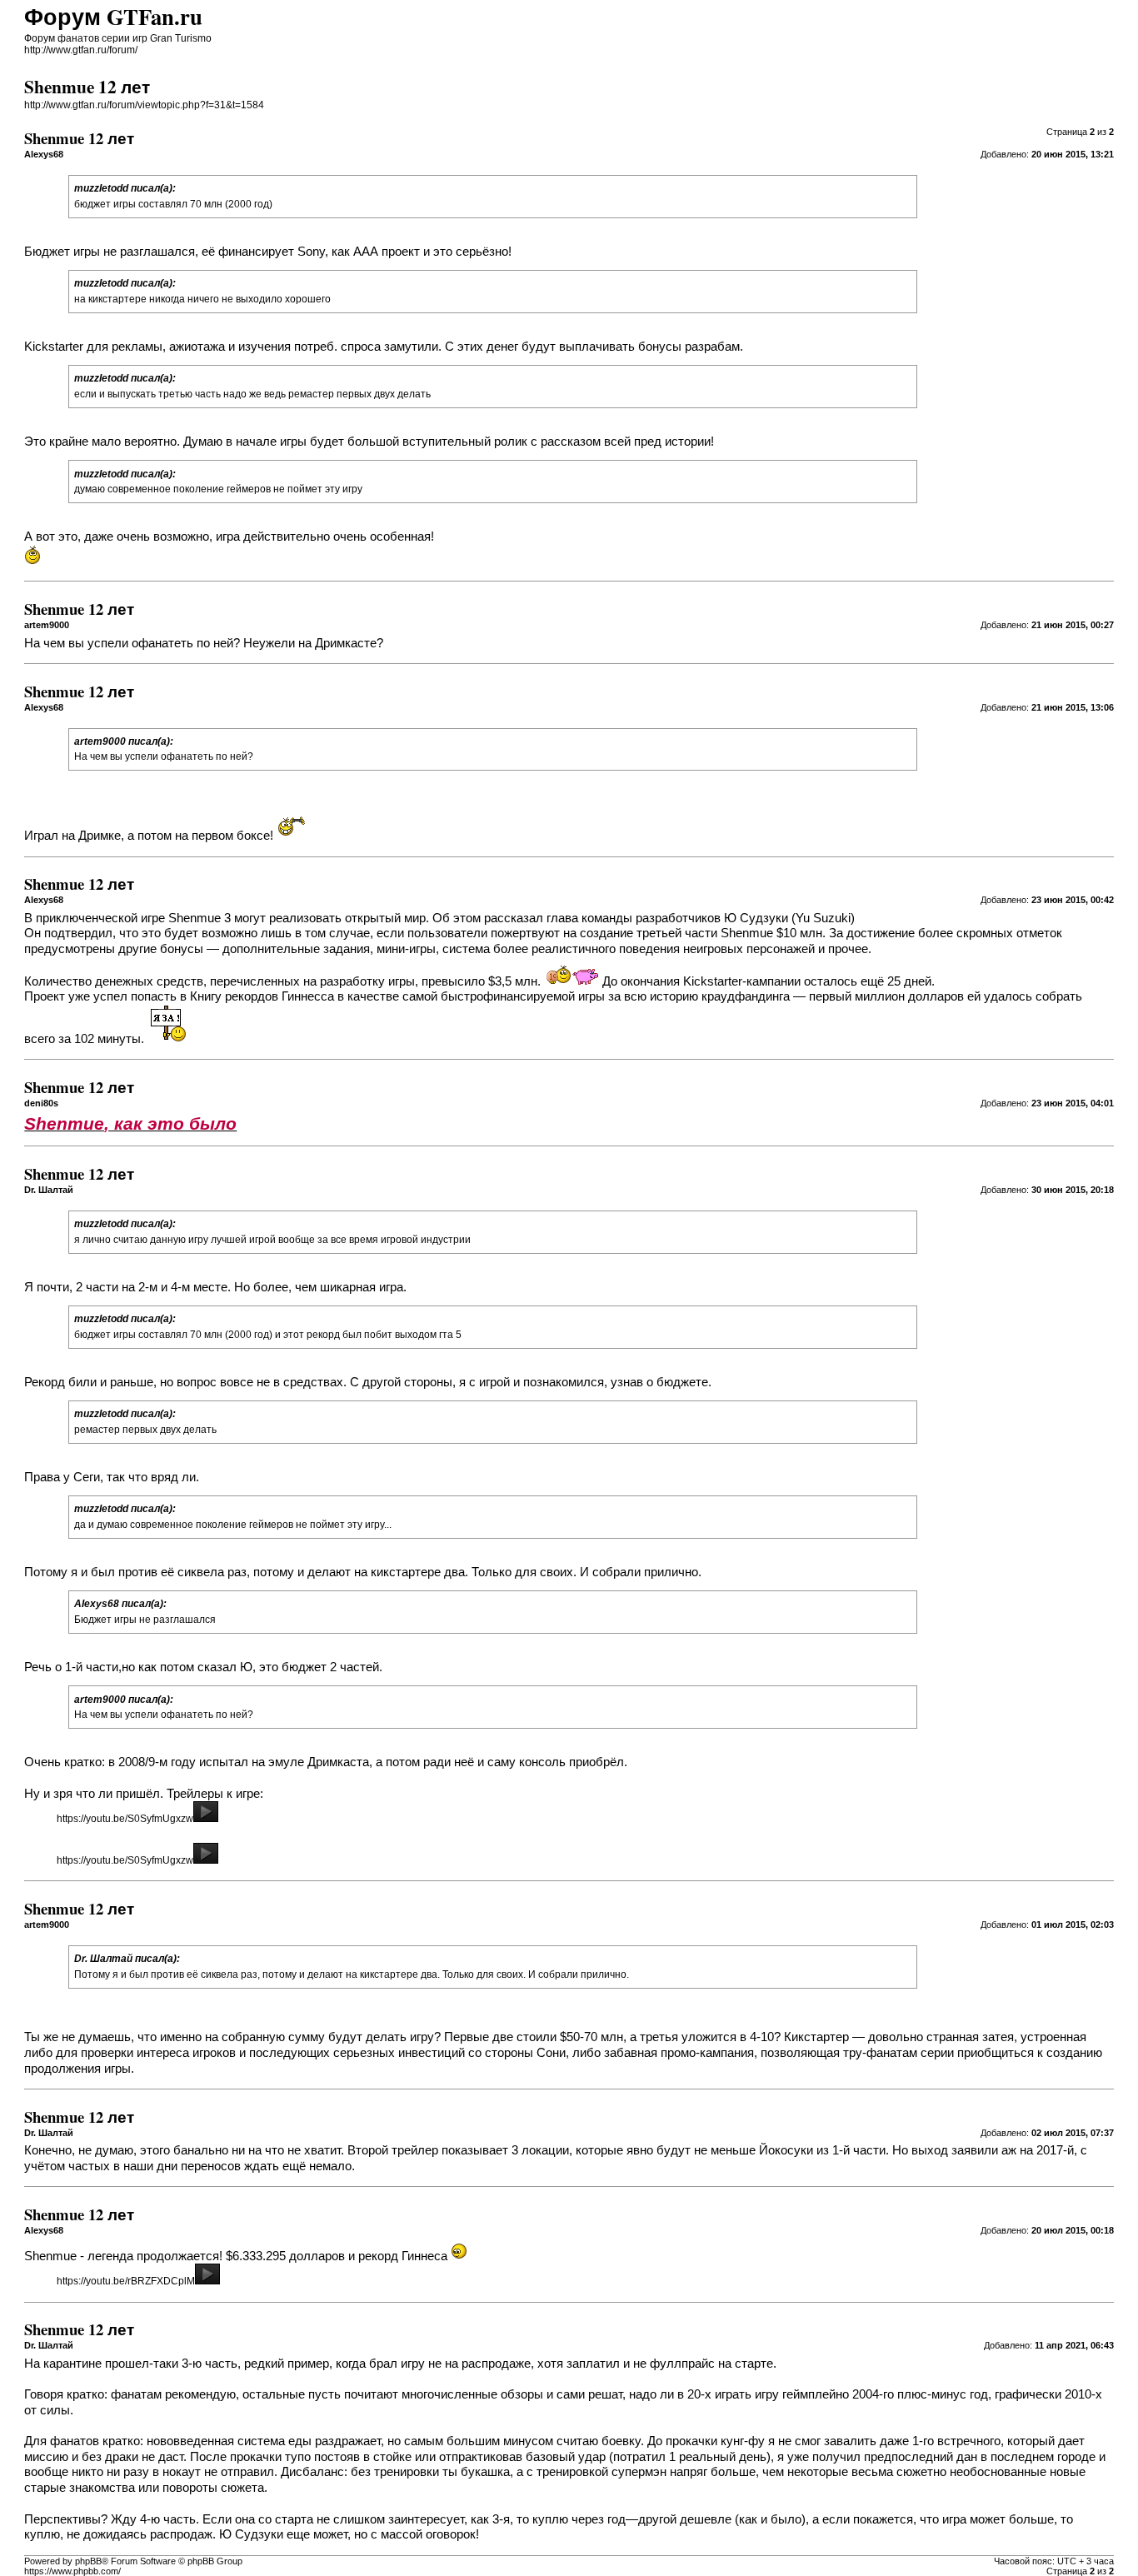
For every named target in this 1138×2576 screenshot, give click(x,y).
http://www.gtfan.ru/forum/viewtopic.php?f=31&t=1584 (144, 105)
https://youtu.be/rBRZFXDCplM (126, 2281)
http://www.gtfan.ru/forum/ (81, 50)
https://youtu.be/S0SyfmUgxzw (125, 1819)
